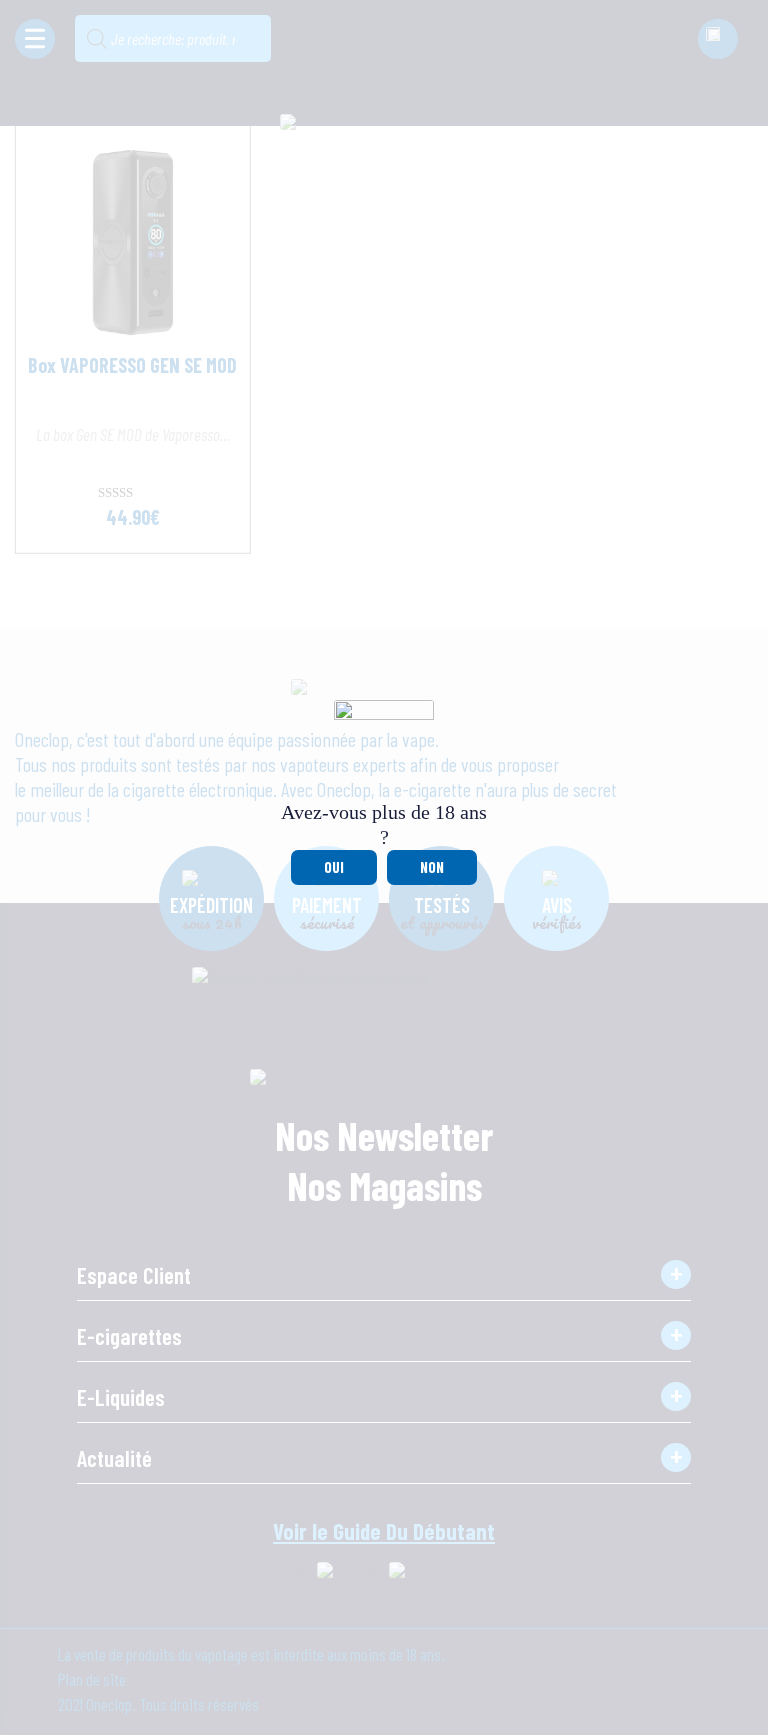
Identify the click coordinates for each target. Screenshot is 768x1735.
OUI (334, 867)
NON (432, 867)
